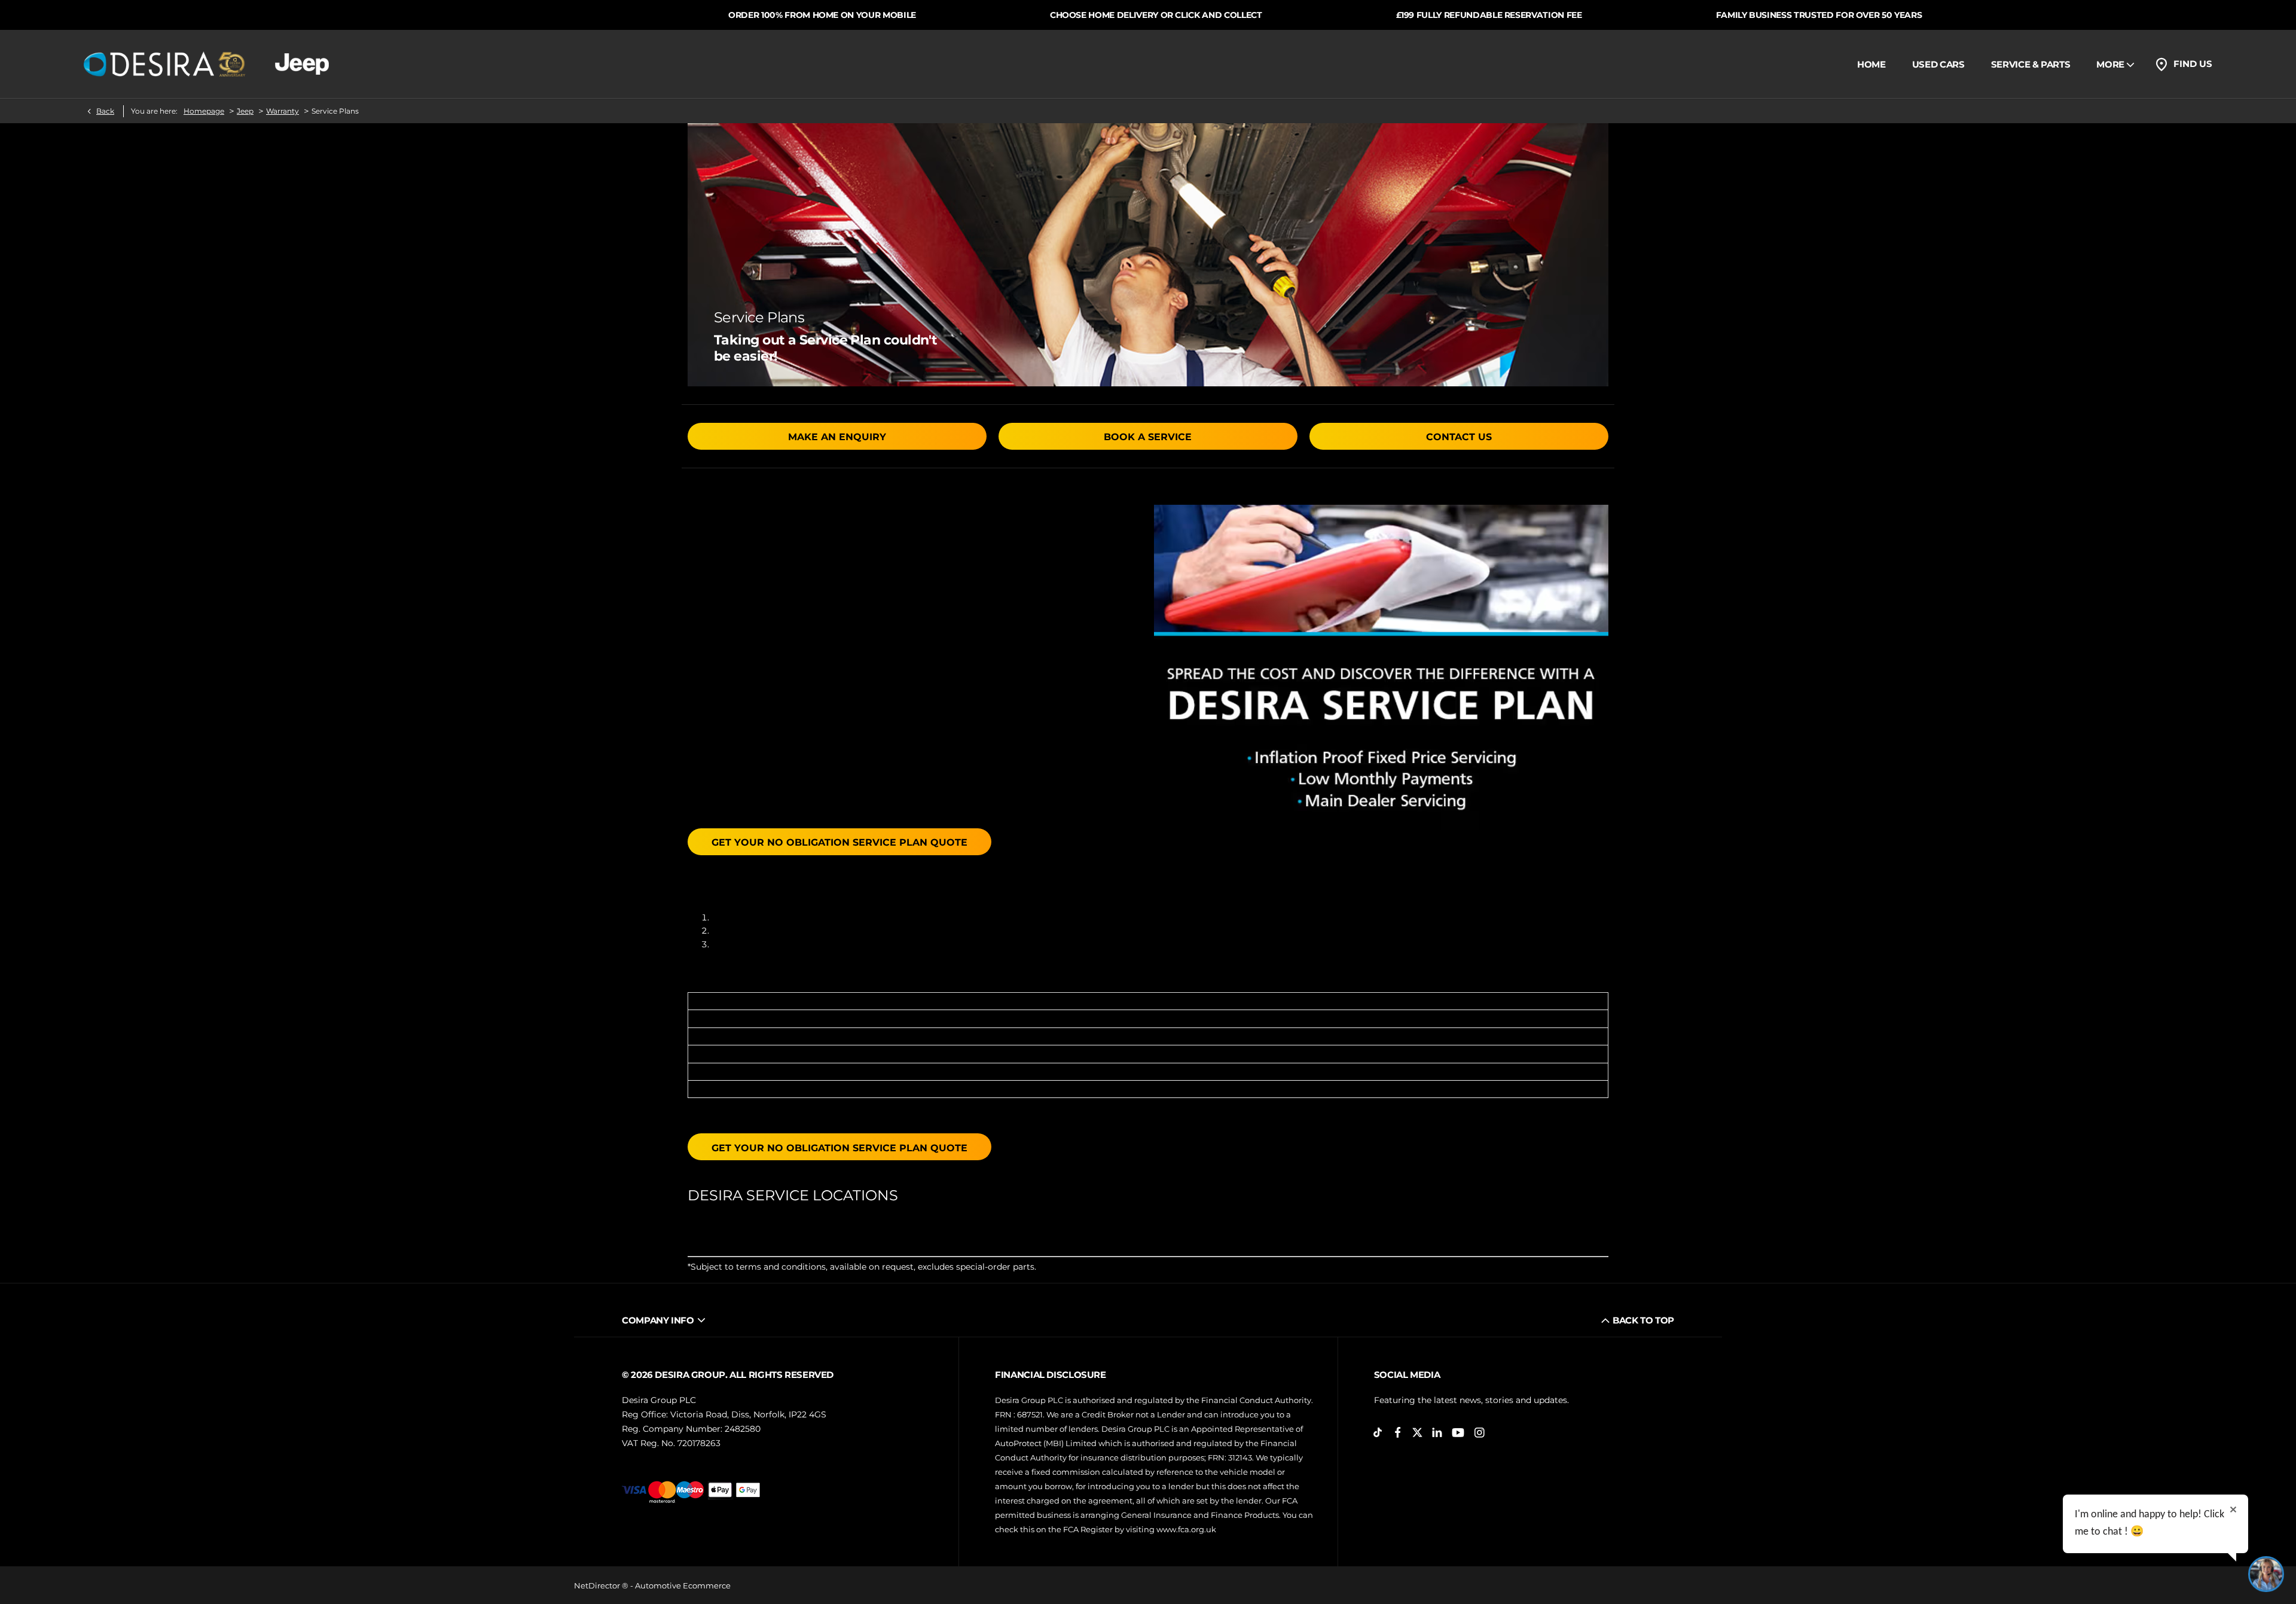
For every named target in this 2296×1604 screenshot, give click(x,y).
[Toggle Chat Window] (2266, 1574)
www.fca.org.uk (1186, 1529)
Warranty (283, 111)
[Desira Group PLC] (164, 64)
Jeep (245, 111)
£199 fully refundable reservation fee (1211, 15)
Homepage (204, 111)
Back (105, 111)
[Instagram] (1480, 1433)
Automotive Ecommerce (683, 1585)
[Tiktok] (1378, 1433)
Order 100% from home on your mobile (545, 15)
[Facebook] (1398, 1433)
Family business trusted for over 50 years (1541, 15)
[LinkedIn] (1437, 1433)
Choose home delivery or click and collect (879, 15)
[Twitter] (1417, 1433)
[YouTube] (1458, 1433)
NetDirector (598, 1585)
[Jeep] (302, 64)
